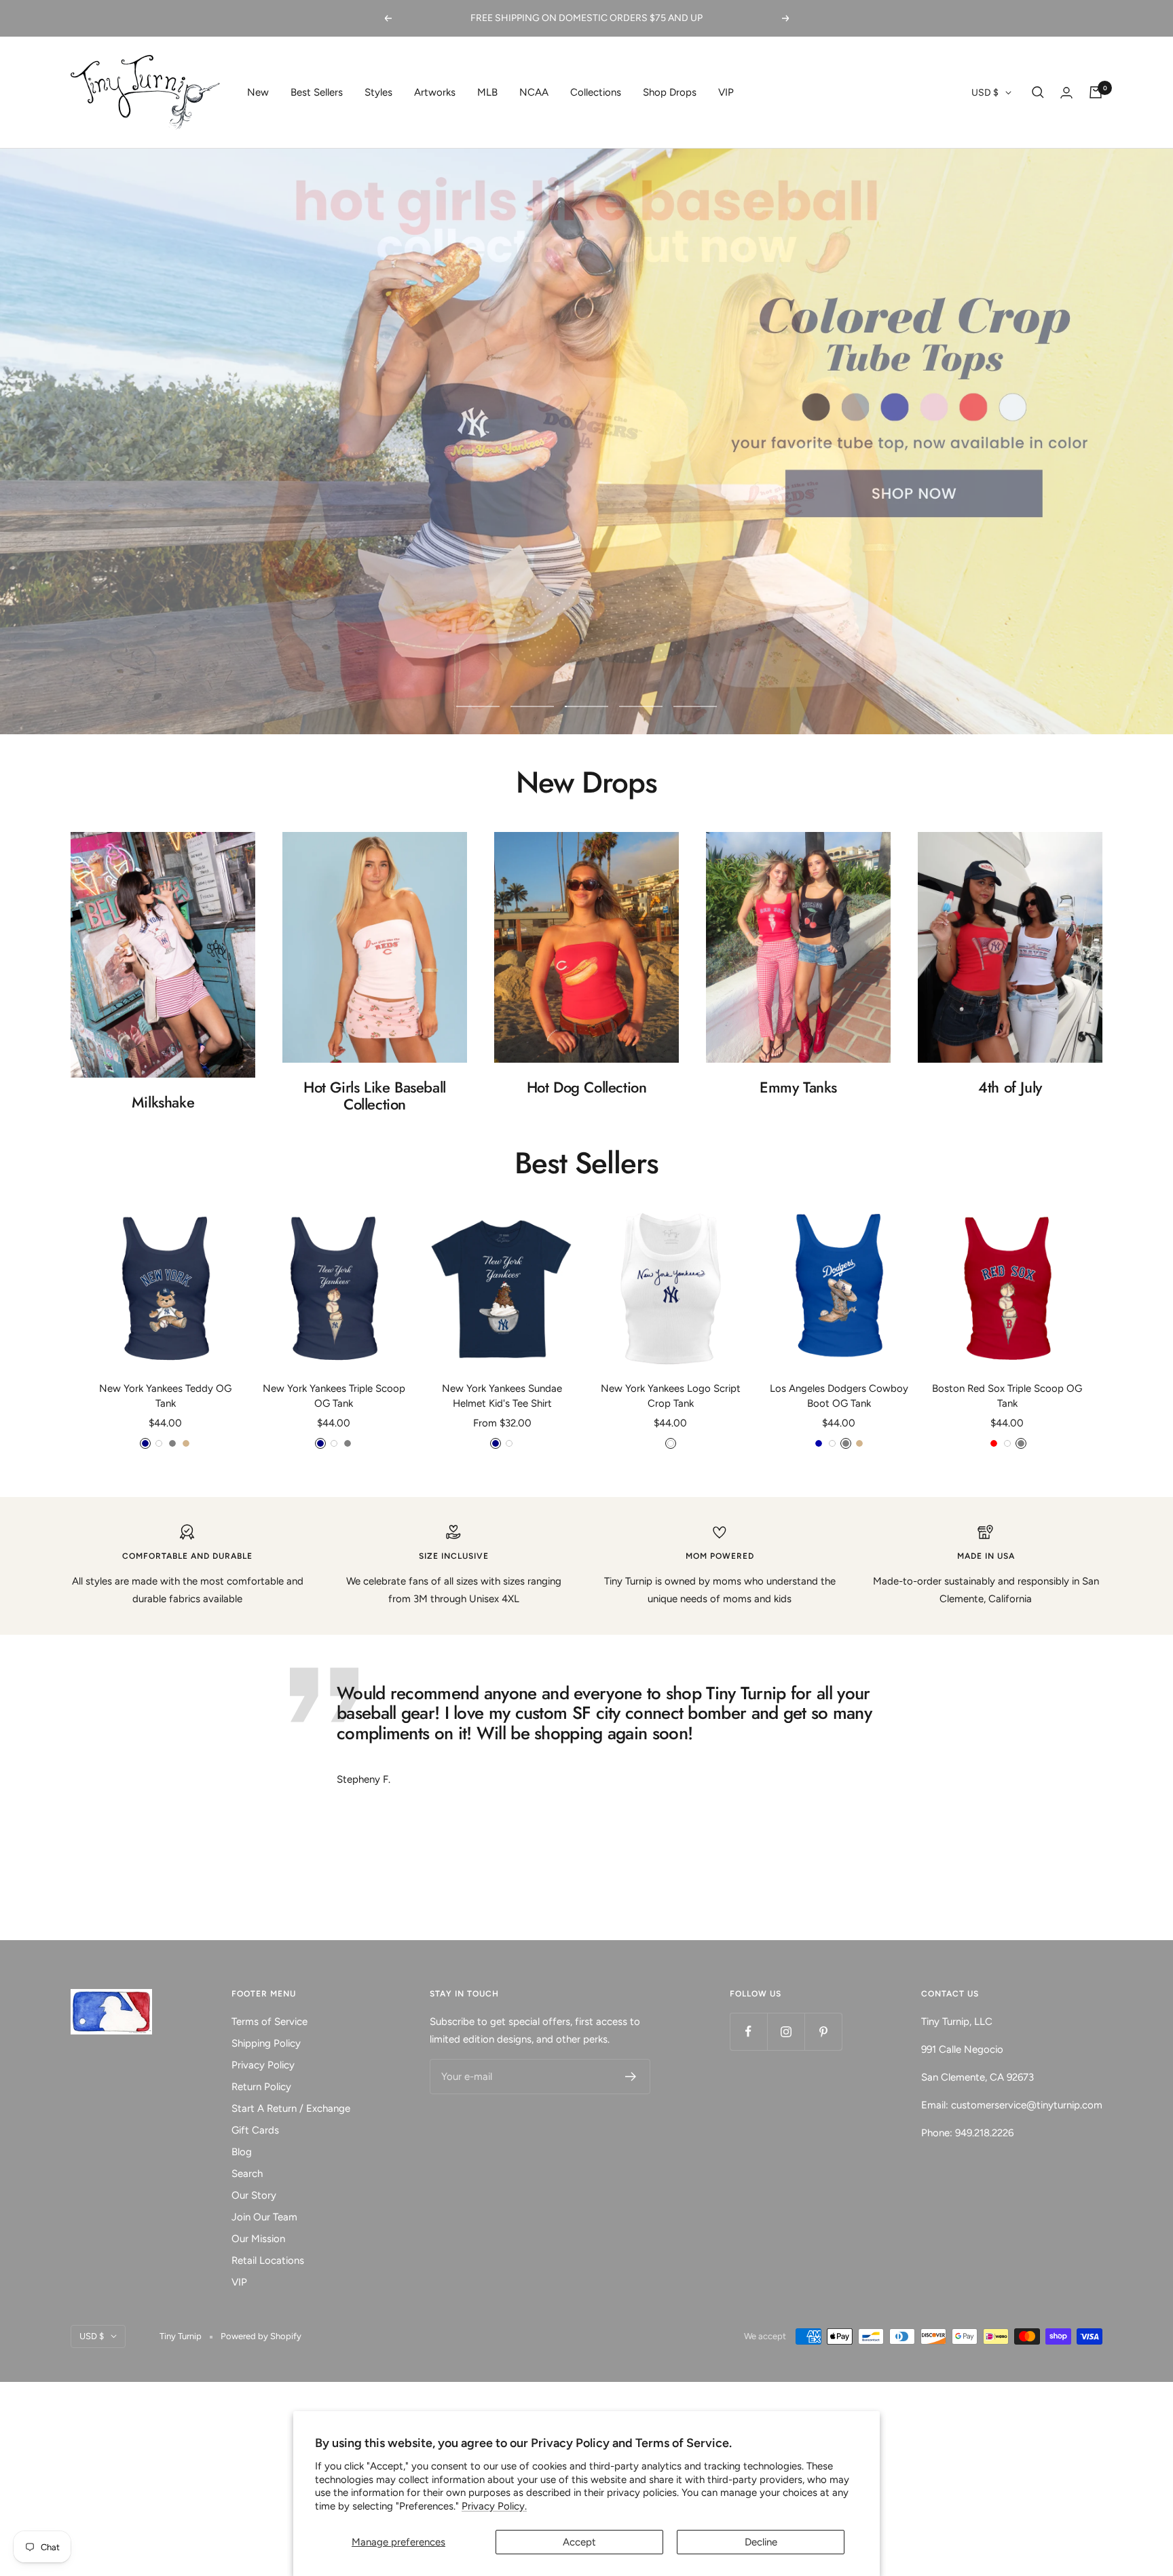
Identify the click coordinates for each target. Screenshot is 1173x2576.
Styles (378, 92)
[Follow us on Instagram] (786, 2031)
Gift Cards (255, 2130)
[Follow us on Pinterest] (823, 2031)
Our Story (254, 2195)
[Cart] (1096, 92)
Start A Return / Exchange (291, 2108)
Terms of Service (269, 2022)
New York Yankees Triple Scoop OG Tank (334, 1396)
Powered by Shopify (261, 2336)
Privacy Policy (263, 2065)
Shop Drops (670, 92)
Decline (761, 2542)
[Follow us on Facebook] (748, 2031)
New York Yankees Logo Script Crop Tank (671, 1396)
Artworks (435, 92)
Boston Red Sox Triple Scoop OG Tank (1007, 1396)
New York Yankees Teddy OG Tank (165, 1396)
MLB (487, 92)
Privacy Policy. (494, 2506)
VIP (726, 92)
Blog (242, 2152)
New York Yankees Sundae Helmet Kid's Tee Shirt (502, 1396)
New (258, 92)
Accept (579, 2542)
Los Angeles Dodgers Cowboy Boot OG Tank (839, 1396)
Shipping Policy (266, 2043)
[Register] (631, 2077)
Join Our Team (264, 2217)
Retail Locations (268, 2260)
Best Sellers (317, 92)
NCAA (534, 92)
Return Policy (261, 2087)
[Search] (1038, 92)
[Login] (1066, 93)
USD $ (985, 93)
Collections (596, 92)
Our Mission (258, 2239)
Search (247, 2174)
